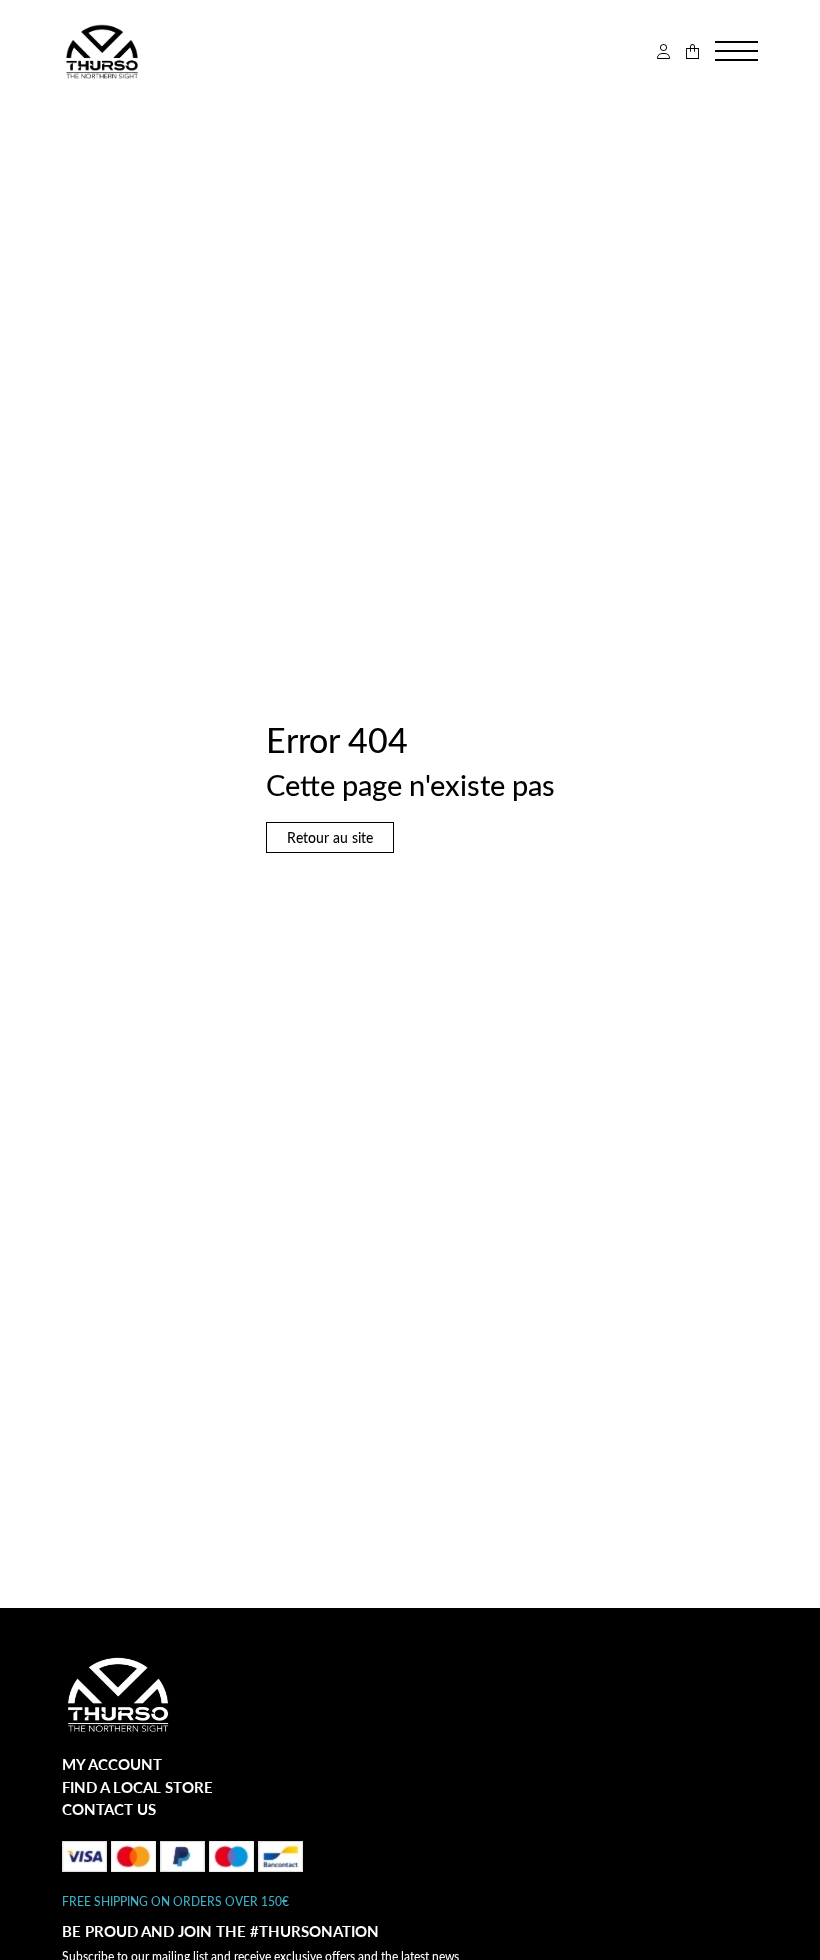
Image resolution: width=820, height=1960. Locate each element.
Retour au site (330, 837)
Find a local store (137, 1787)
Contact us (109, 1809)
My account (112, 1764)
